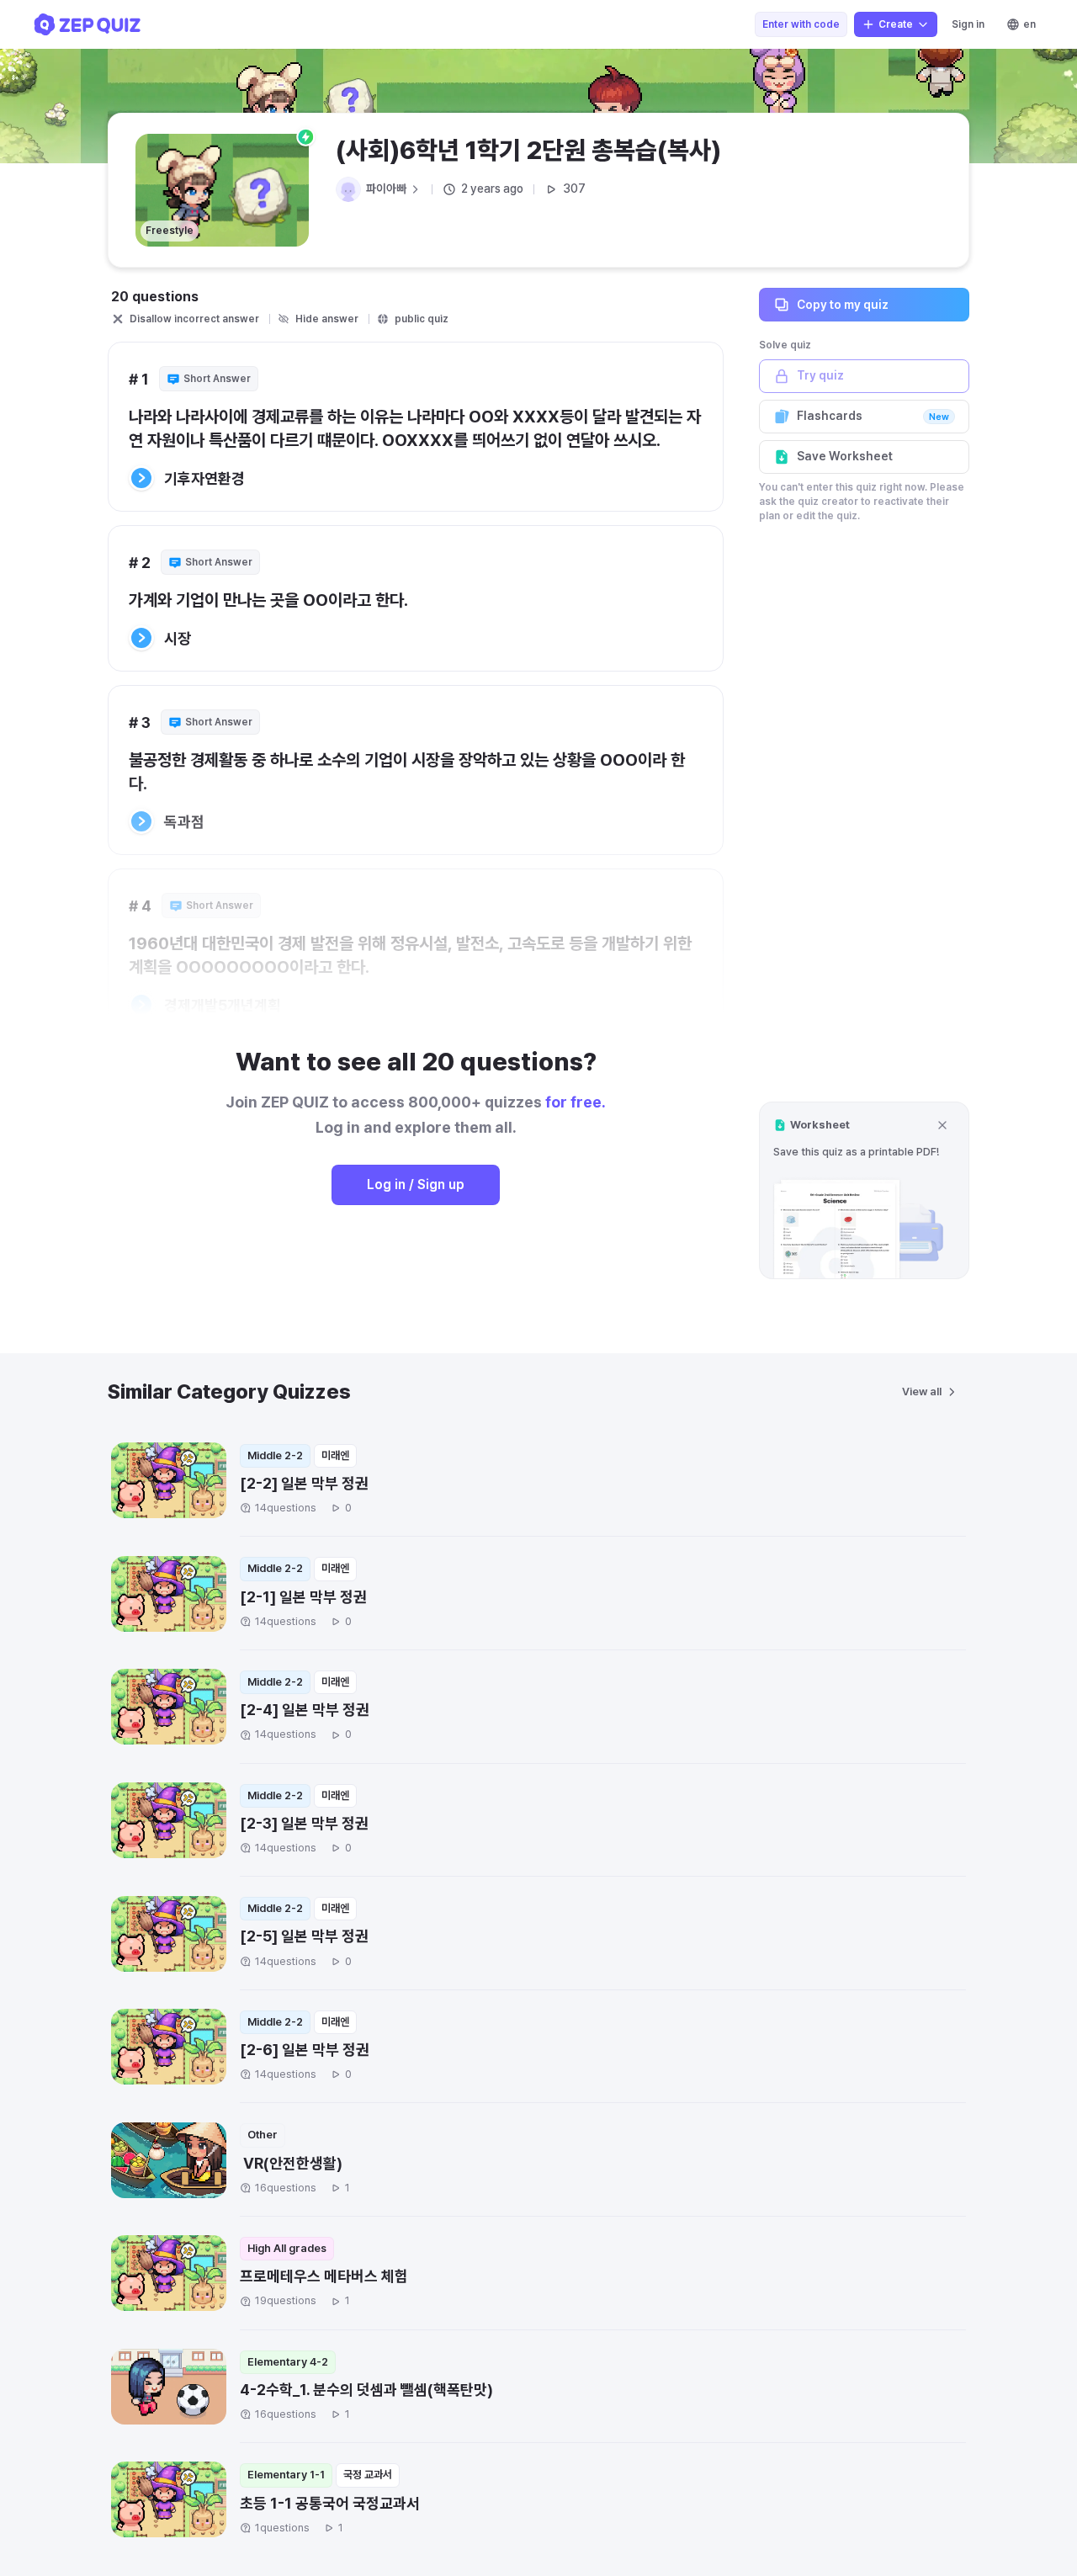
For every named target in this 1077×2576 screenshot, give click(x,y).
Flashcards (873, 416)
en (1029, 24)
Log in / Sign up (416, 1184)
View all (922, 1392)
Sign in (968, 24)
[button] (864, 1190)
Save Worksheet (845, 456)
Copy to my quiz (843, 304)
